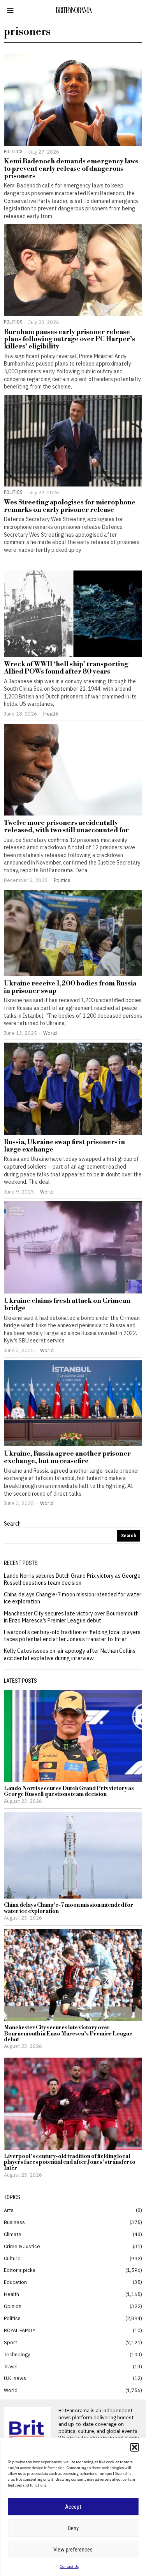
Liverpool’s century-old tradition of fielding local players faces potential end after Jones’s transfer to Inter (72, 1636)
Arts (9, 2210)
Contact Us (69, 2566)
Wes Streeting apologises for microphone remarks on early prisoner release (70, 506)
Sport (11, 2342)
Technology (17, 2354)
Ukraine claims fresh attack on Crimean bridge (67, 1305)
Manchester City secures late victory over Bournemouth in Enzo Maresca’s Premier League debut (71, 1617)
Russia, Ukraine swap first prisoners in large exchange (64, 1146)
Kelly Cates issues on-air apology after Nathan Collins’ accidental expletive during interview (70, 1654)
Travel (11, 2366)
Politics (13, 151)
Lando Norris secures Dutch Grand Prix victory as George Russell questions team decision (72, 1579)
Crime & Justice (22, 2246)
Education (15, 2282)
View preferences (73, 2550)
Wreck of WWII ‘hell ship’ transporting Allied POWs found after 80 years (66, 668)
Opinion (13, 2306)
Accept (73, 2507)
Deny (73, 2528)
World (50, 1033)
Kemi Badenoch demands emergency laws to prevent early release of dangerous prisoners (71, 169)
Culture (12, 2258)
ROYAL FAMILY (20, 2330)
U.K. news (15, 2378)
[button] (134, 2447)
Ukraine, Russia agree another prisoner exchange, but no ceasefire (67, 1457)
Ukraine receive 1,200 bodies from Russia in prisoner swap (70, 987)
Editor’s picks (20, 2270)
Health (51, 714)
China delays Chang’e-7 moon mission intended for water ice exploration (69, 1908)
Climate (13, 2234)
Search (12, 1524)
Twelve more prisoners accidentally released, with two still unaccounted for (66, 827)
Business (14, 2222)
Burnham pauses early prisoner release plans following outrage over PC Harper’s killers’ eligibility (69, 339)
